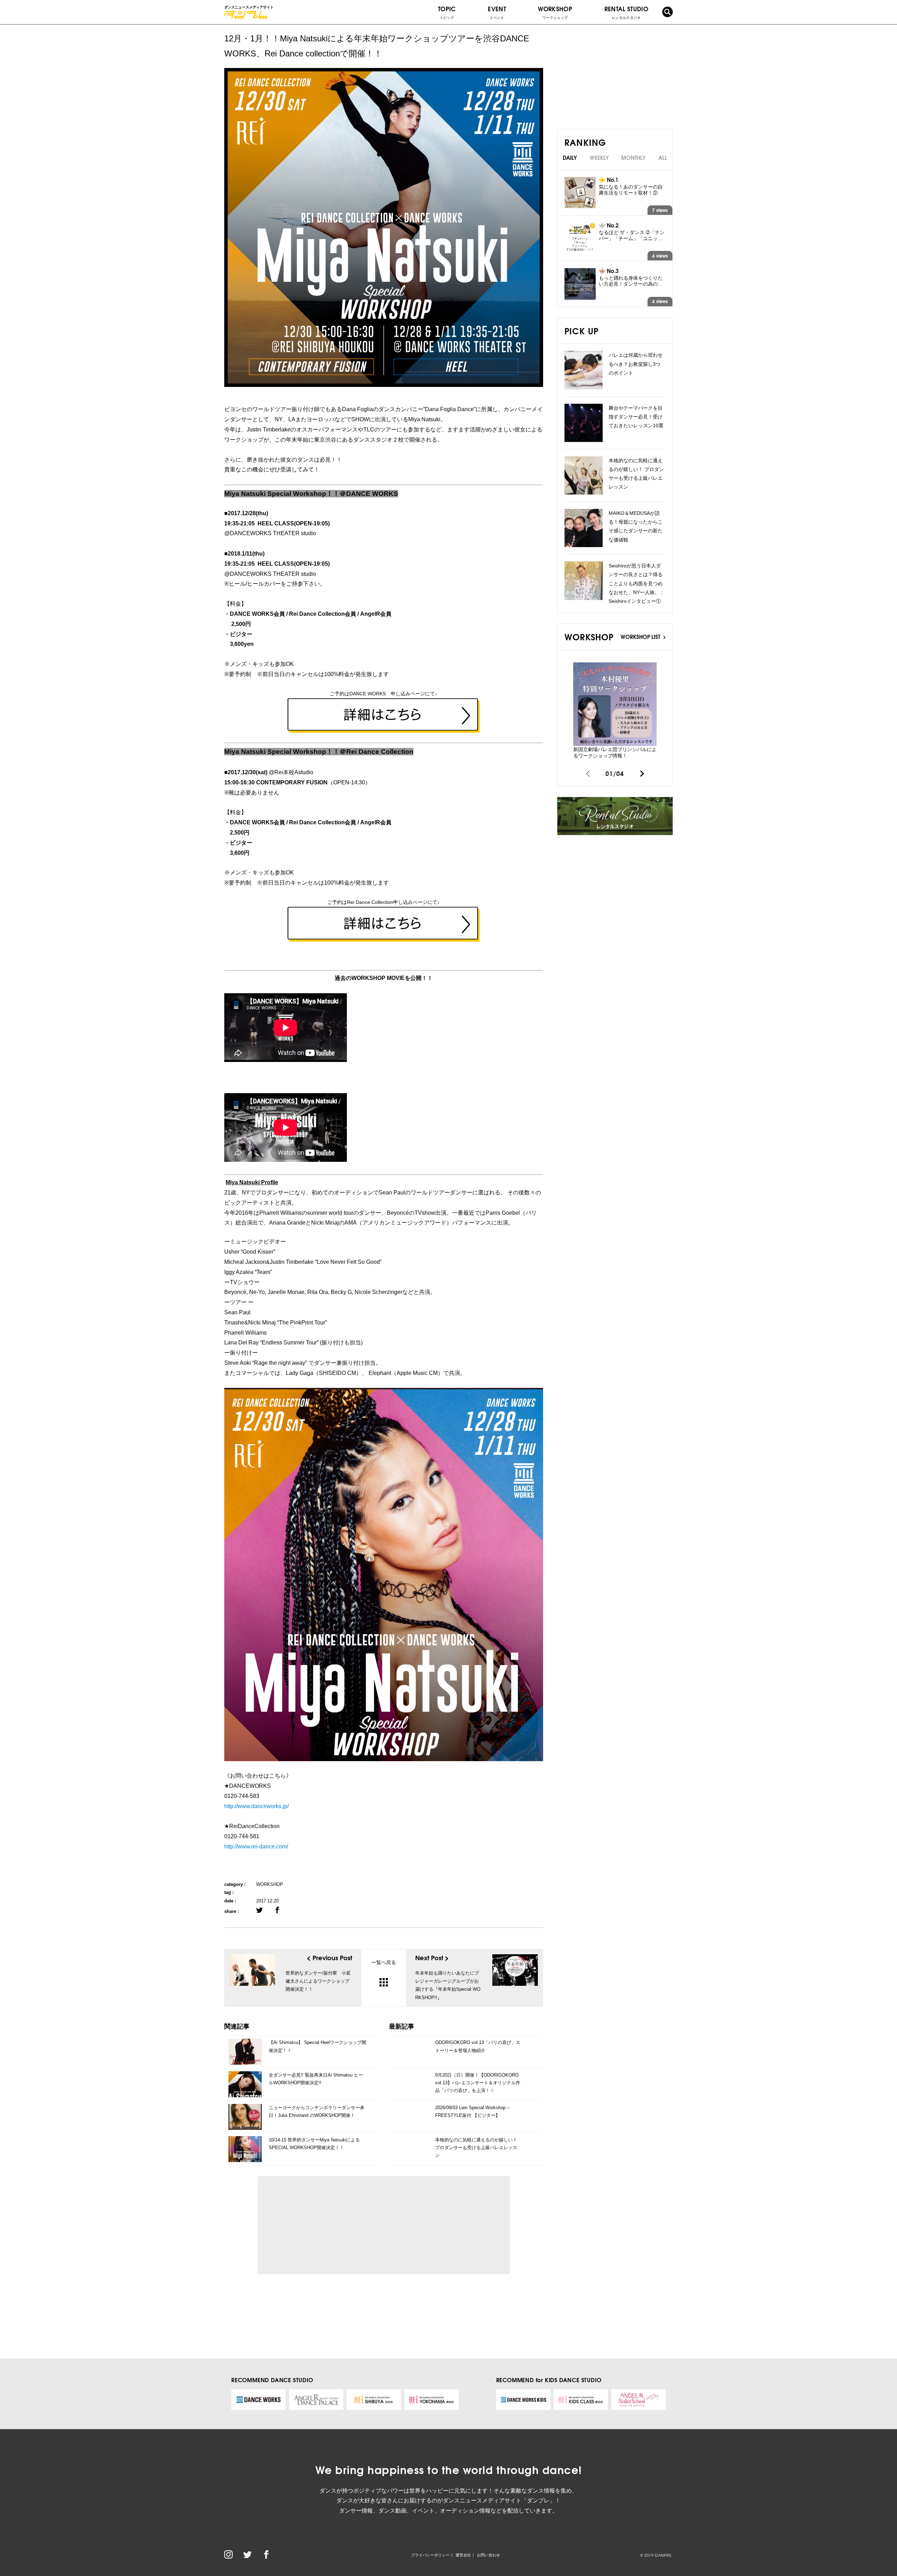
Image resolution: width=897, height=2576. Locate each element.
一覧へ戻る (384, 1962)
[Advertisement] (327, 2225)
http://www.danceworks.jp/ (256, 1806)
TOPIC (447, 12)
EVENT (497, 12)
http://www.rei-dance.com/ (256, 1846)
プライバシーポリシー (430, 2555)
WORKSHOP (270, 1884)
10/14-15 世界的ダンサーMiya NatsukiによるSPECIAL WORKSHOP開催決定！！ (314, 2144)
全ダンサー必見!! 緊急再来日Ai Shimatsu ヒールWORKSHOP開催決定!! (316, 2079)
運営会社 (463, 2555)
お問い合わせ (488, 2555)
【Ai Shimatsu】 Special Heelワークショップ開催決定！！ (317, 2046)
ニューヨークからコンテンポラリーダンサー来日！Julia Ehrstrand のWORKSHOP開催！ (317, 2111)
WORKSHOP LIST (641, 636)
